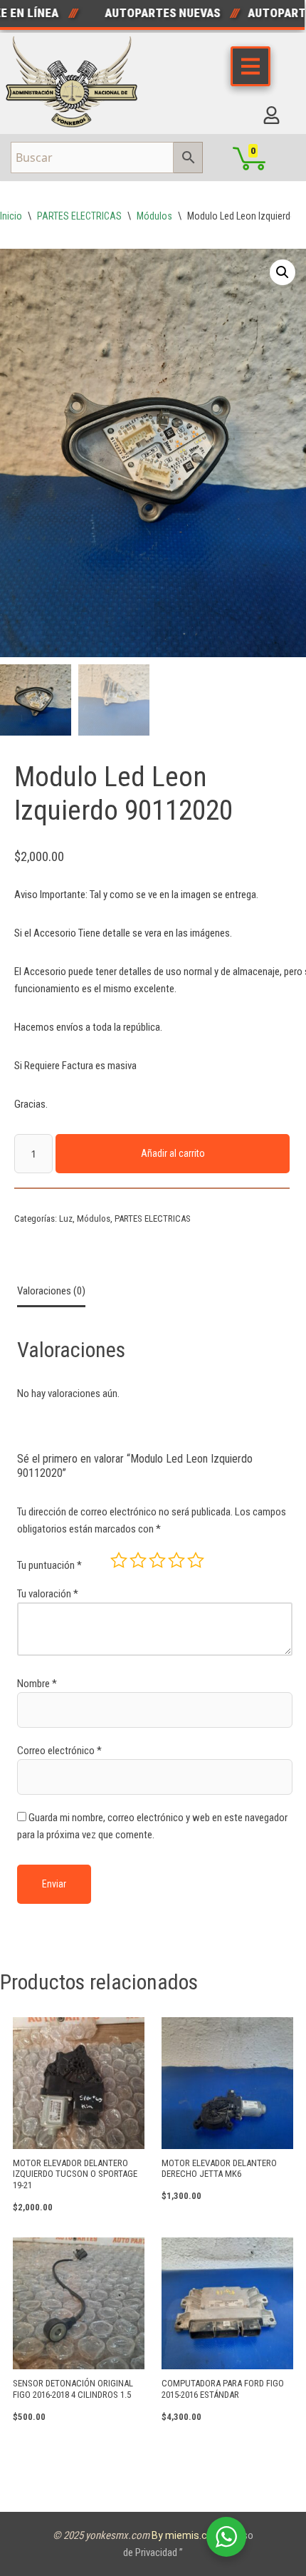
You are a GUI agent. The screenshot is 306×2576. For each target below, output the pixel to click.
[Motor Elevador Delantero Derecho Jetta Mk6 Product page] (227, 2083)
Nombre (37, 1684)
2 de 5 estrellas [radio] (138, 1560)
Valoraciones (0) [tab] (51, 1291)
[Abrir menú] (250, 66)
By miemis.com (188, 2535)
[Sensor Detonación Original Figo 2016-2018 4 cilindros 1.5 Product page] (79, 2303)
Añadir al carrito (173, 1153)
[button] (283, 272)
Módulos (154, 216)
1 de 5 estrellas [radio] (119, 1560)
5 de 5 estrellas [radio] (196, 1560)
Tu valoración (48, 1594)
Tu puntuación (49, 1565)
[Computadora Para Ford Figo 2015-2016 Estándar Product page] (227, 2303)
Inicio (11, 216)
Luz (66, 1219)
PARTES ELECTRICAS (79, 216)
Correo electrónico (59, 1751)
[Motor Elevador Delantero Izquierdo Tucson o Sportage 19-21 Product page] (79, 2083)
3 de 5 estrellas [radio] (157, 1560)
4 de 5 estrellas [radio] (176, 1560)
